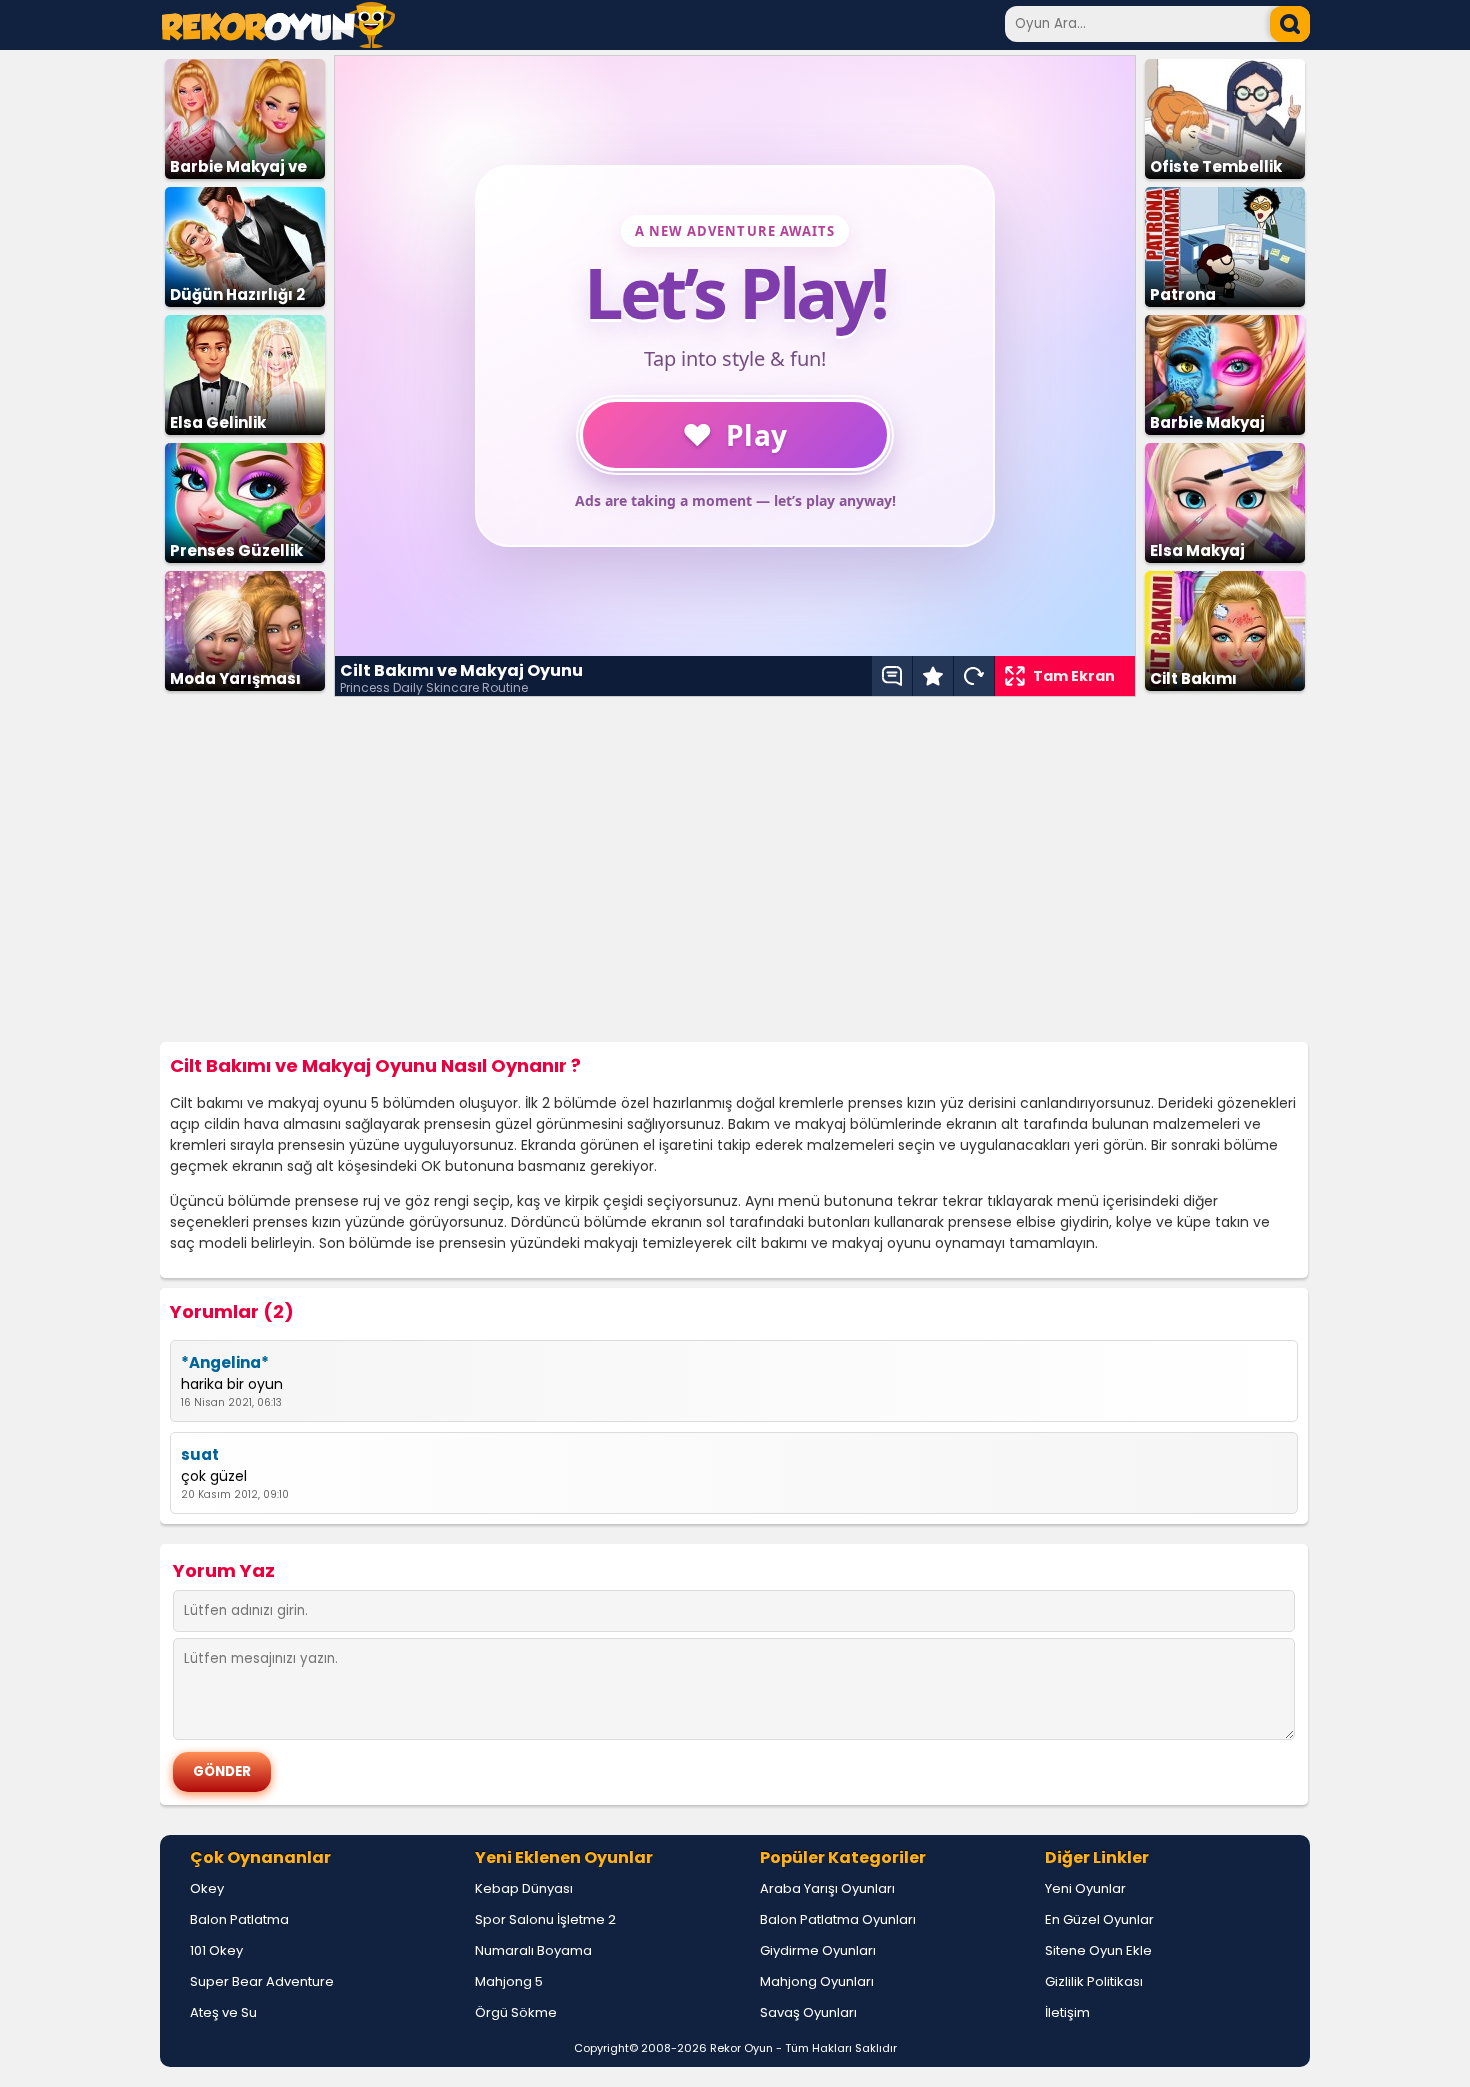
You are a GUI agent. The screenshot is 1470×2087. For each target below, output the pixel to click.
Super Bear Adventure (262, 1981)
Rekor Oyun (741, 2048)
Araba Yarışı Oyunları (827, 1888)
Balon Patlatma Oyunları (838, 1919)
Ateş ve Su (223, 2012)
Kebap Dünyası (524, 1888)
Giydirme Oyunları (818, 1950)
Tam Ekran (1074, 676)
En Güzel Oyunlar (1099, 1919)
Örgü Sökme (516, 2012)
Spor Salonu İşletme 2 (545, 1919)
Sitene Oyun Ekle (1098, 1950)
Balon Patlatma (239, 1919)
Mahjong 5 (509, 1981)
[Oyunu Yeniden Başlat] (974, 676)
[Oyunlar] (278, 42)
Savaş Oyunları (808, 2012)
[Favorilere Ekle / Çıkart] (933, 676)
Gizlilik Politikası (1094, 1981)
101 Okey (216, 1950)
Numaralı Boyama (533, 1950)
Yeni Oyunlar (1085, 1888)
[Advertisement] (735, 870)
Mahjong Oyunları (817, 1981)
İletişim (1067, 2012)
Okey (207, 1888)
